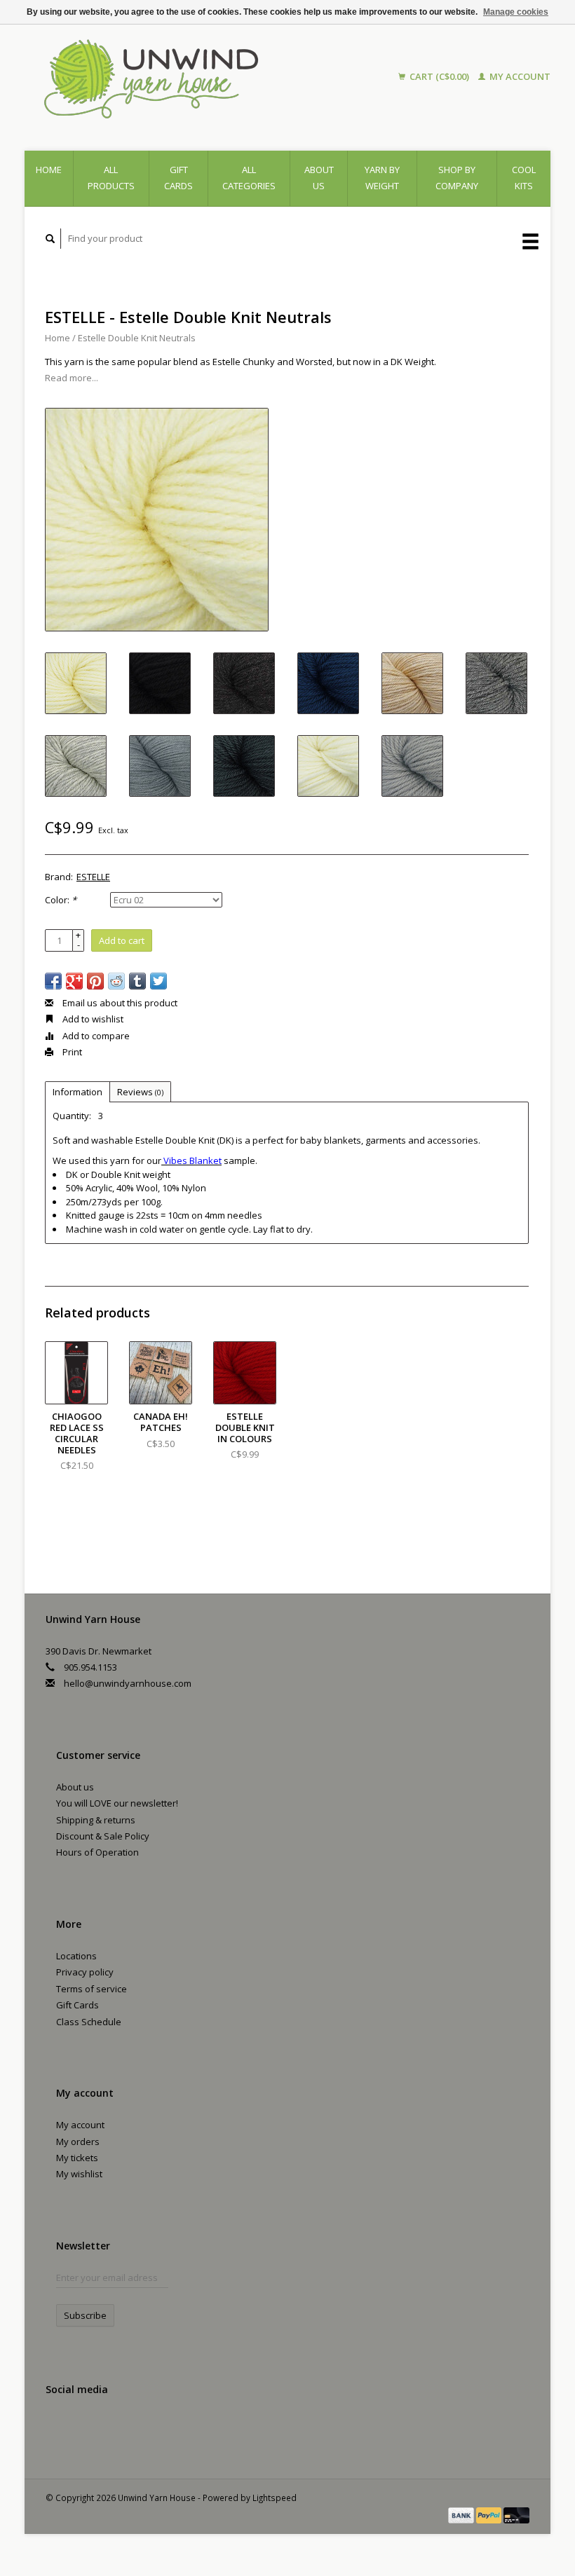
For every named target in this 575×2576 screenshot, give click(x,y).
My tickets (77, 2158)
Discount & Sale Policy (103, 1836)
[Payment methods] (462, 2514)
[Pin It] (95, 981)
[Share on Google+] (74, 981)
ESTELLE (93, 877)
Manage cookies (516, 12)
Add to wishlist (92, 1019)
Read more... (72, 378)
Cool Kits (524, 178)
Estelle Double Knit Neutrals (137, 338)
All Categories (249, 178)
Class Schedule (89, 2022)
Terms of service (92, 1989)
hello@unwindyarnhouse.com (128, 1683)
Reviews (140, 1092)
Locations (76, 1956)
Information (77, 1092)
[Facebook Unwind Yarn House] (59, 2427)
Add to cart (122, 940)
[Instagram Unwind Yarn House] (88, 2427)
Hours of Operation (97, 1852)
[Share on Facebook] (53, 981)
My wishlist (79, 2174)
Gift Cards (77, 2005)
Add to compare (95, 1036)
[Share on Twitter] (158, 981)
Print (71, 1052)
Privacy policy (85, 1972)
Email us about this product (119, 1003)
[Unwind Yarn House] (190, 77)
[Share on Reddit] (116, 981)
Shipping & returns (96, 1820)
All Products (111, 178)
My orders (78, 2142)
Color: (61, 900)
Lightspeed (275, 2498)
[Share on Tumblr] (137, 981)
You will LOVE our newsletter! (117, 1803)
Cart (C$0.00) (439, 76)
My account (519, 76)
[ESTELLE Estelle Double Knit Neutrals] (157, 520)
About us (319, 178)
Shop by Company (457, 178)
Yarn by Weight (382, 178)
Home (49, 170)
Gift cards (178, 178)
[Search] (50, 239)
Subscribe (85, 2315)
